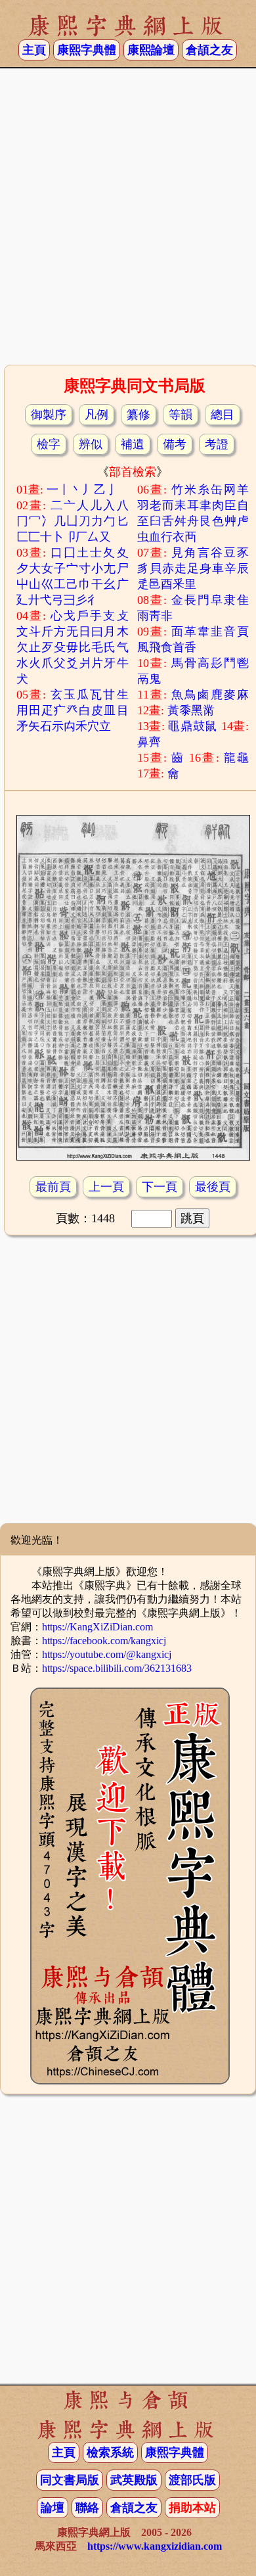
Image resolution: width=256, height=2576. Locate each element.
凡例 (96, 415)
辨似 (91, 444)
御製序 (49, 415)
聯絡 (87, 2508)
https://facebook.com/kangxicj (104, 1641)
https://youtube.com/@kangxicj (107, 1654)
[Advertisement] (128, 221)
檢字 (49, 444)
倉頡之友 (209, 50)
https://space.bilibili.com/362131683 (117, 1668)
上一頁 (106, 1187)
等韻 (181, 415)
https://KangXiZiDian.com (97, 1627)
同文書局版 (70, 2480)
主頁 (34, 50)
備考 (175, 444)
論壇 (53, 2508)
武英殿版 (134, 2480)
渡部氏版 (192, 2480)
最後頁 (213, 1187)
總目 (223, 415)
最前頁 (53, 1187)
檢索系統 (110, 2452)
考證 (217, 444)
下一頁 (160, 1187)
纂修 (139, 415)
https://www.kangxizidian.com (155, 2546)
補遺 (133, 444)
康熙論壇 (151, 50)
